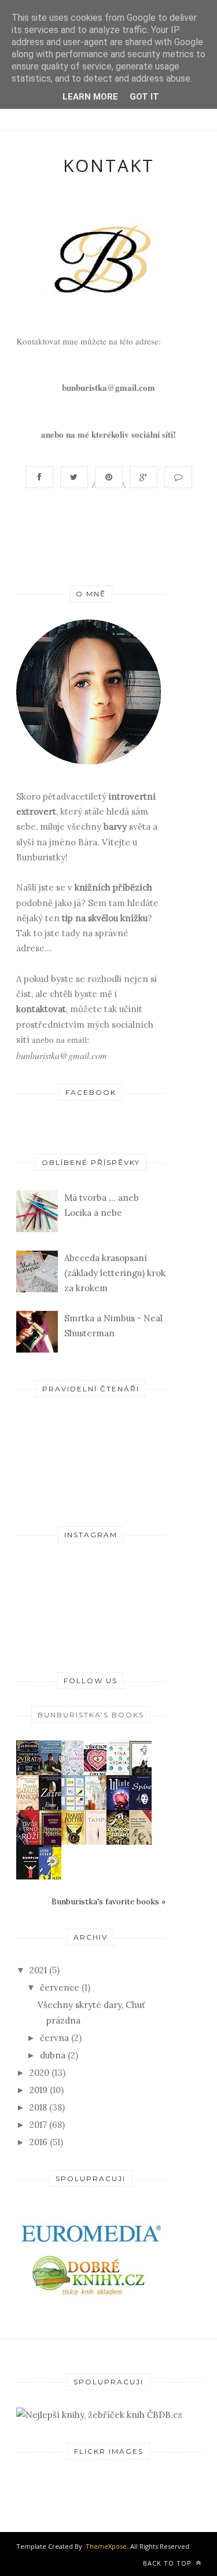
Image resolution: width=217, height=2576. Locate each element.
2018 (38, 2107)
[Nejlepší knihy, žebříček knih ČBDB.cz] (99, 2415)
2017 (38, 2125)
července (60, 1987)
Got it (144, 97)
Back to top (168, 2563)
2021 (38, 1970)
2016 (38, 2142)
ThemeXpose (106, 2546)
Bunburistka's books (91, 1715)
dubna (53, 2055)
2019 (38, 2090)
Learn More (90, 97)
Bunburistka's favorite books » (108, 1901)
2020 (39, 2073)
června (54, 2038)
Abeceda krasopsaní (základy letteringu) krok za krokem (115, 1273)
